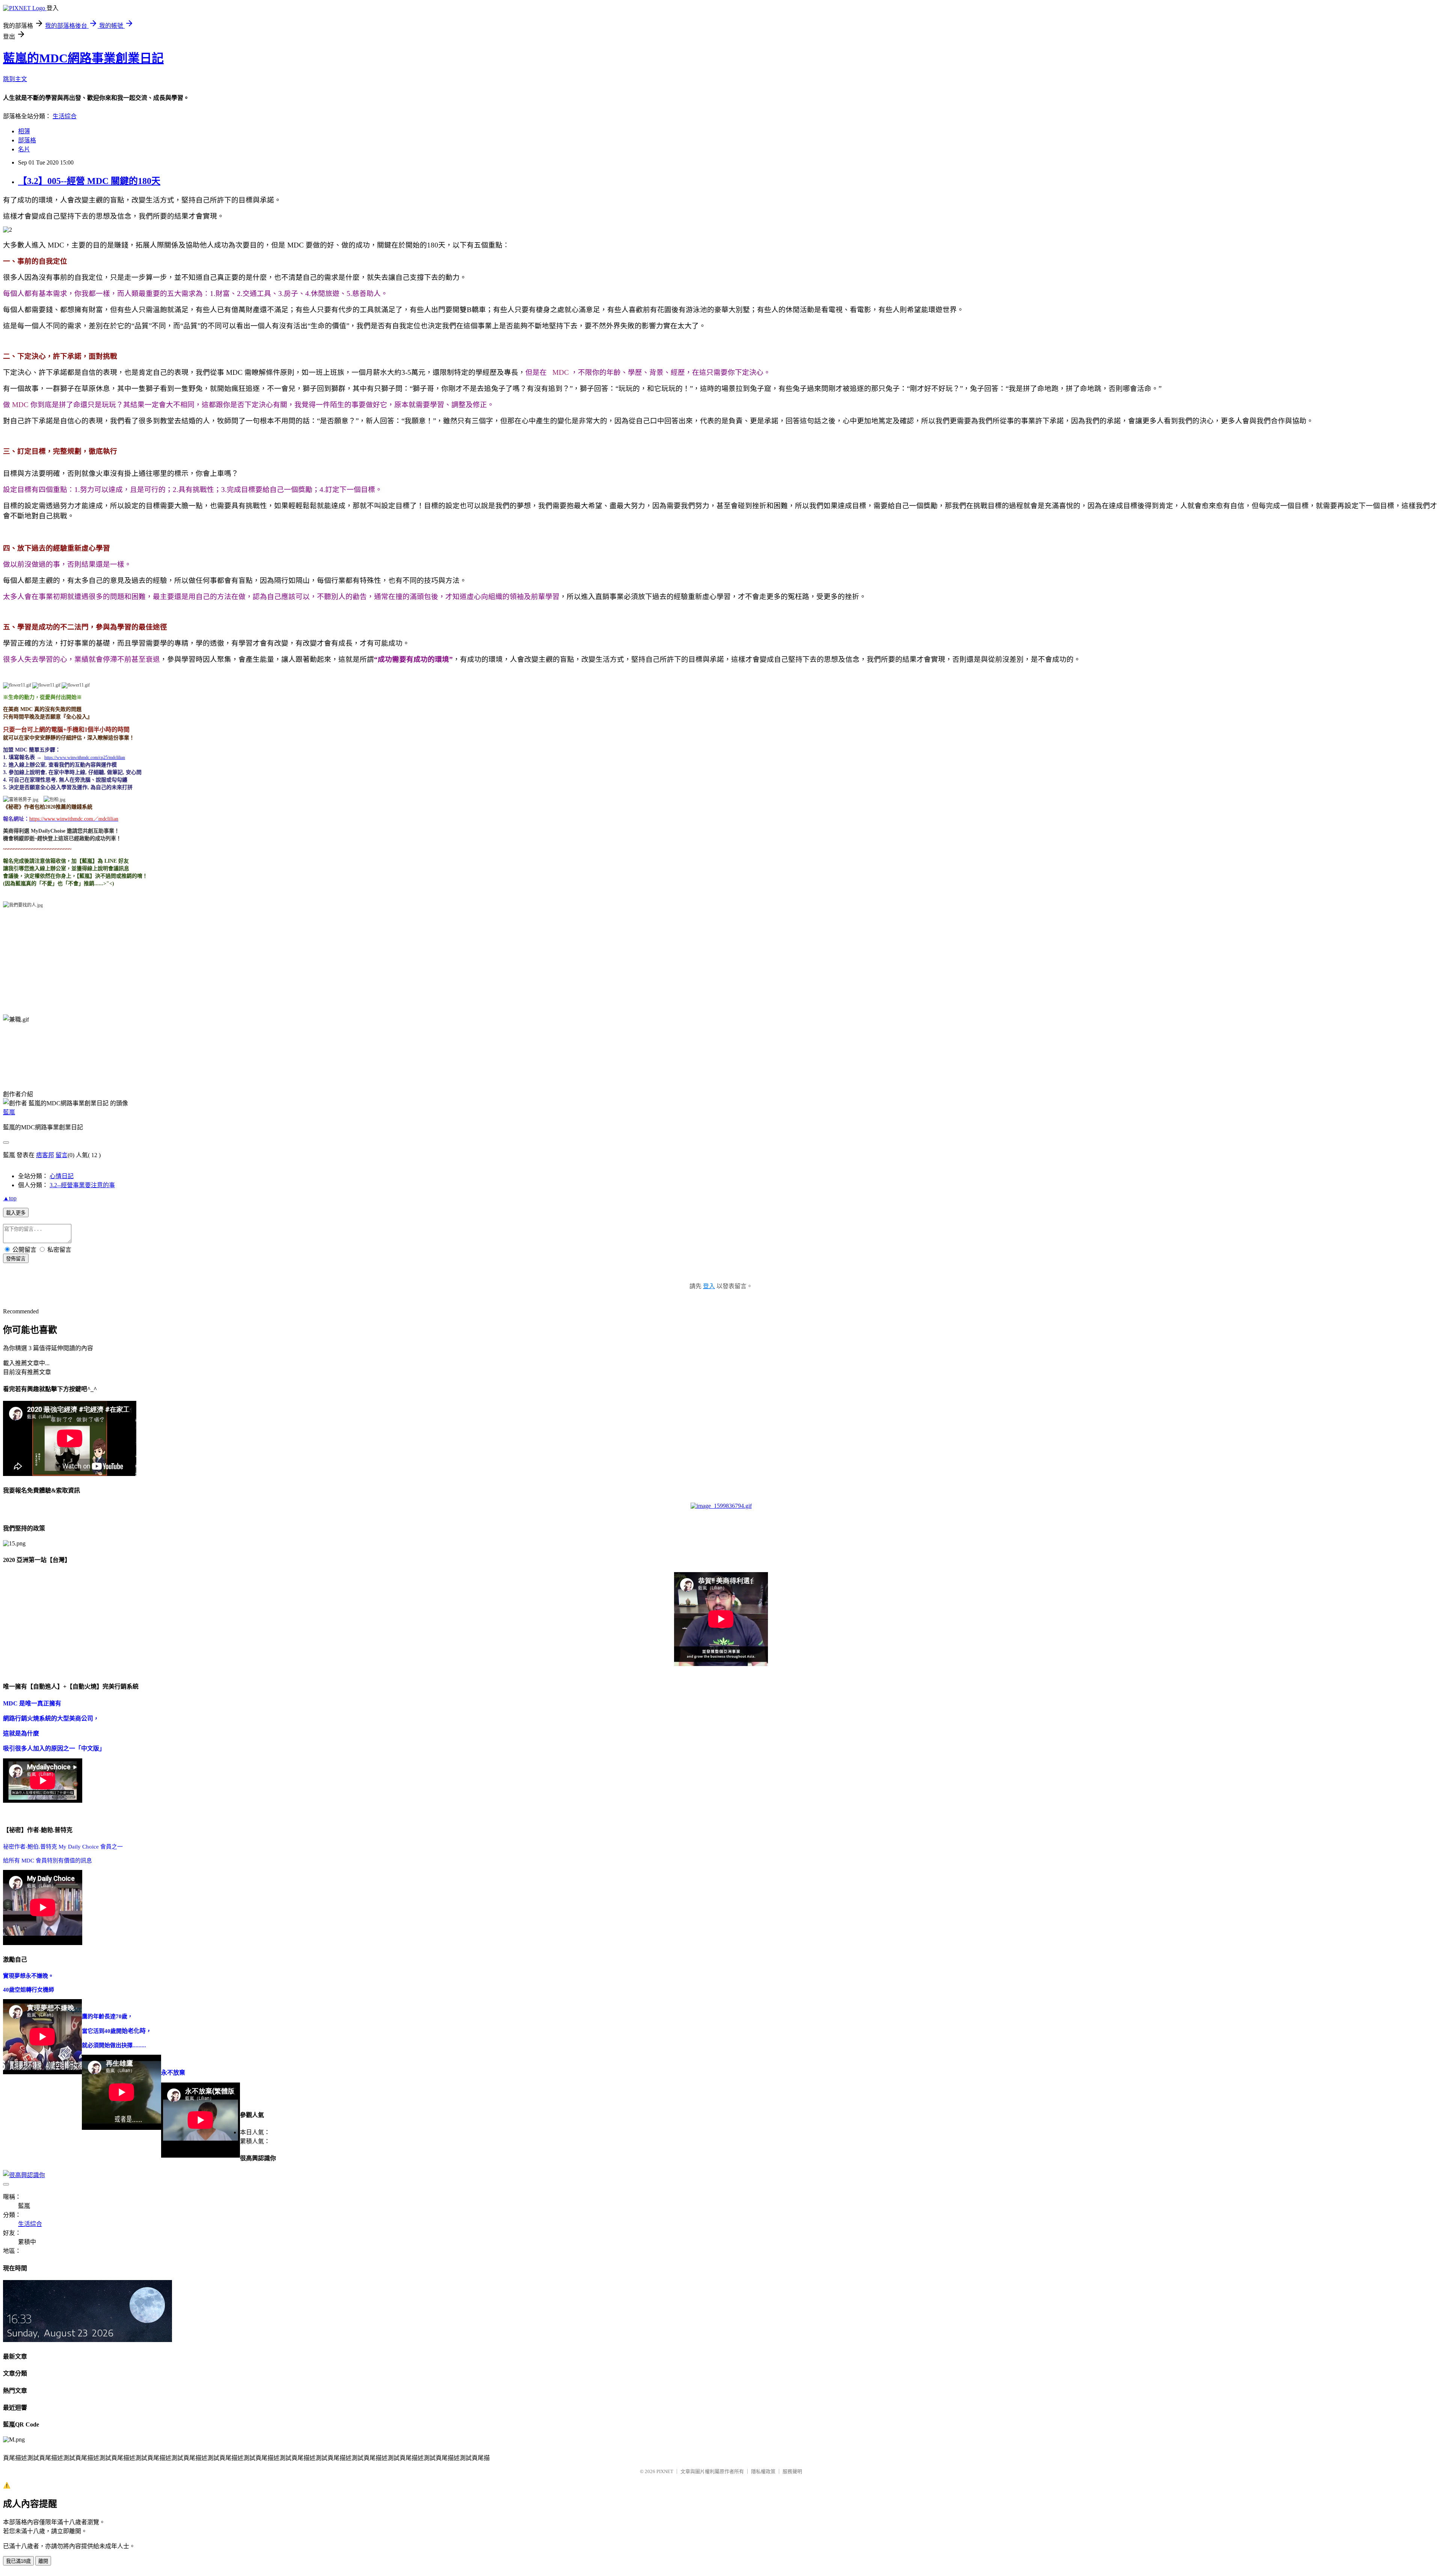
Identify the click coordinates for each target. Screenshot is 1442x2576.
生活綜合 (65, 116)
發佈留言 (16, 1259)
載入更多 (16, 1213)
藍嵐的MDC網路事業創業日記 (83, 58)
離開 (43, 2561)
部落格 (27, 140)
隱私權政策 (763, 2471)
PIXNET (665, 2471)
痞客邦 (45, 1155)
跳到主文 (15, 79)
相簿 (24, 131)
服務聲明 (792, 2471)
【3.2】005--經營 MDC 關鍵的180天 (89, 181)
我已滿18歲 (18, 2561)
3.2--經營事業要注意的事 (82, 1185)
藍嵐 (9, 1112)
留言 (62, 1155)
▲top (10, 1198)
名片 (24, 149)
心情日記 (62, 1176)
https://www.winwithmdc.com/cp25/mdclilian (85, 758)
